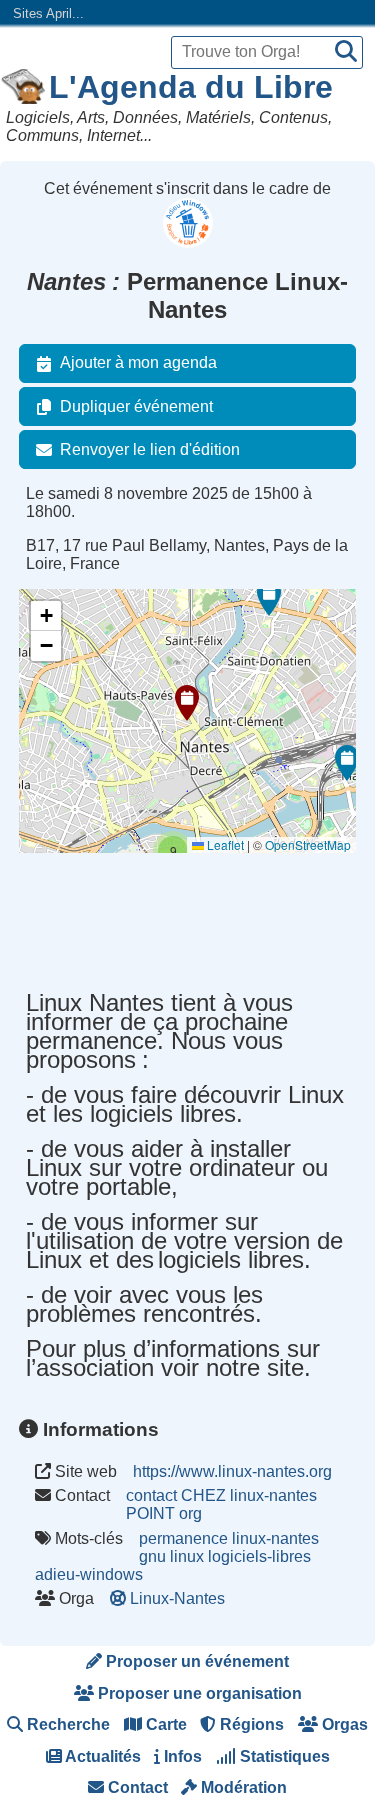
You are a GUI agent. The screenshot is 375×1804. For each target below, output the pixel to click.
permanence (183, 1538)
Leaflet (224, 844)
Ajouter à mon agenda (138, 362)
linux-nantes (275, 1538)
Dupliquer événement (136, 406)
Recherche (66, 1724)
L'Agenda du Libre (191, 87)
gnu (152, 1556)
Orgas (343, 1724)
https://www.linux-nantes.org (232, 1471)
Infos (181, 1756)
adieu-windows (89, 1574)
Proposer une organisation (198, 1693)
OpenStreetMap (308, 844)
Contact (136, 1787)
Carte (164, 1724)
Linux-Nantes (177, 1598)
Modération (242, 1787)
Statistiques (283, 1756)
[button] (187, 703)
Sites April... (48, 13)
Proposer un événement (195, 1661)
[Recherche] (346, 52)
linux (187, 1556)
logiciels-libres (259, 1556)
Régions (250, 1724)
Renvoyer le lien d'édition (150, 449)
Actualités (101, 1756)
